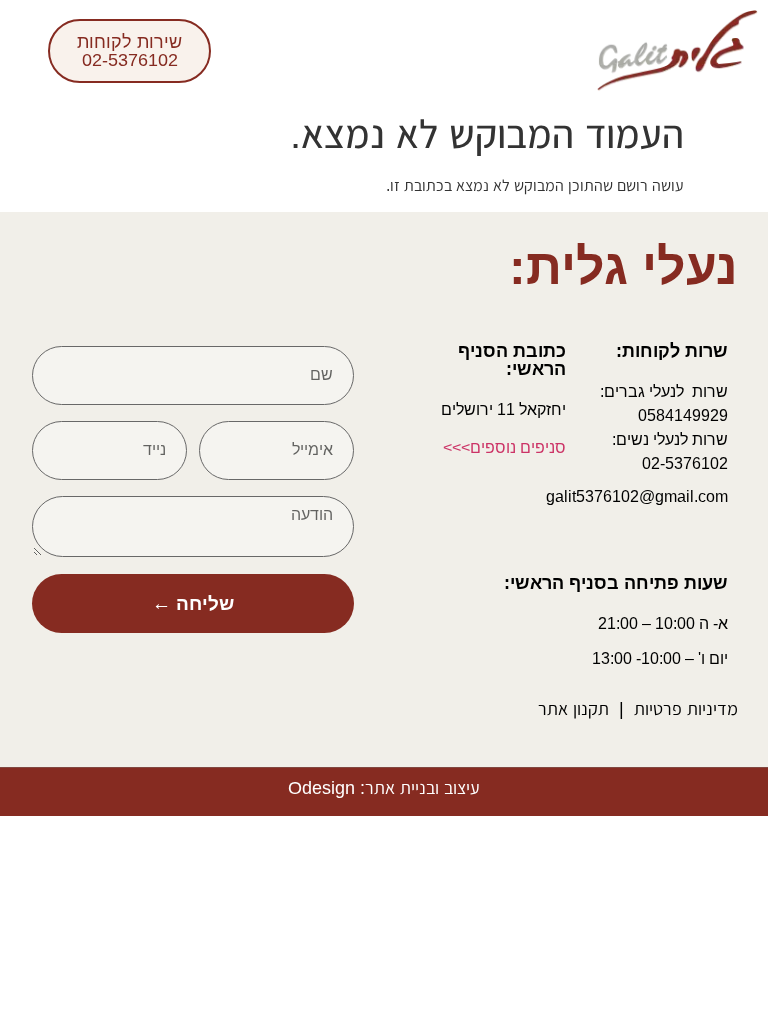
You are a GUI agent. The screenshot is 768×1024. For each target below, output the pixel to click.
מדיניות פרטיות (686, 709)
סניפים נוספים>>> (504, 447)
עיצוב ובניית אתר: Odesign (384, 788)
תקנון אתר (573, 709)
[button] (562, 50)
